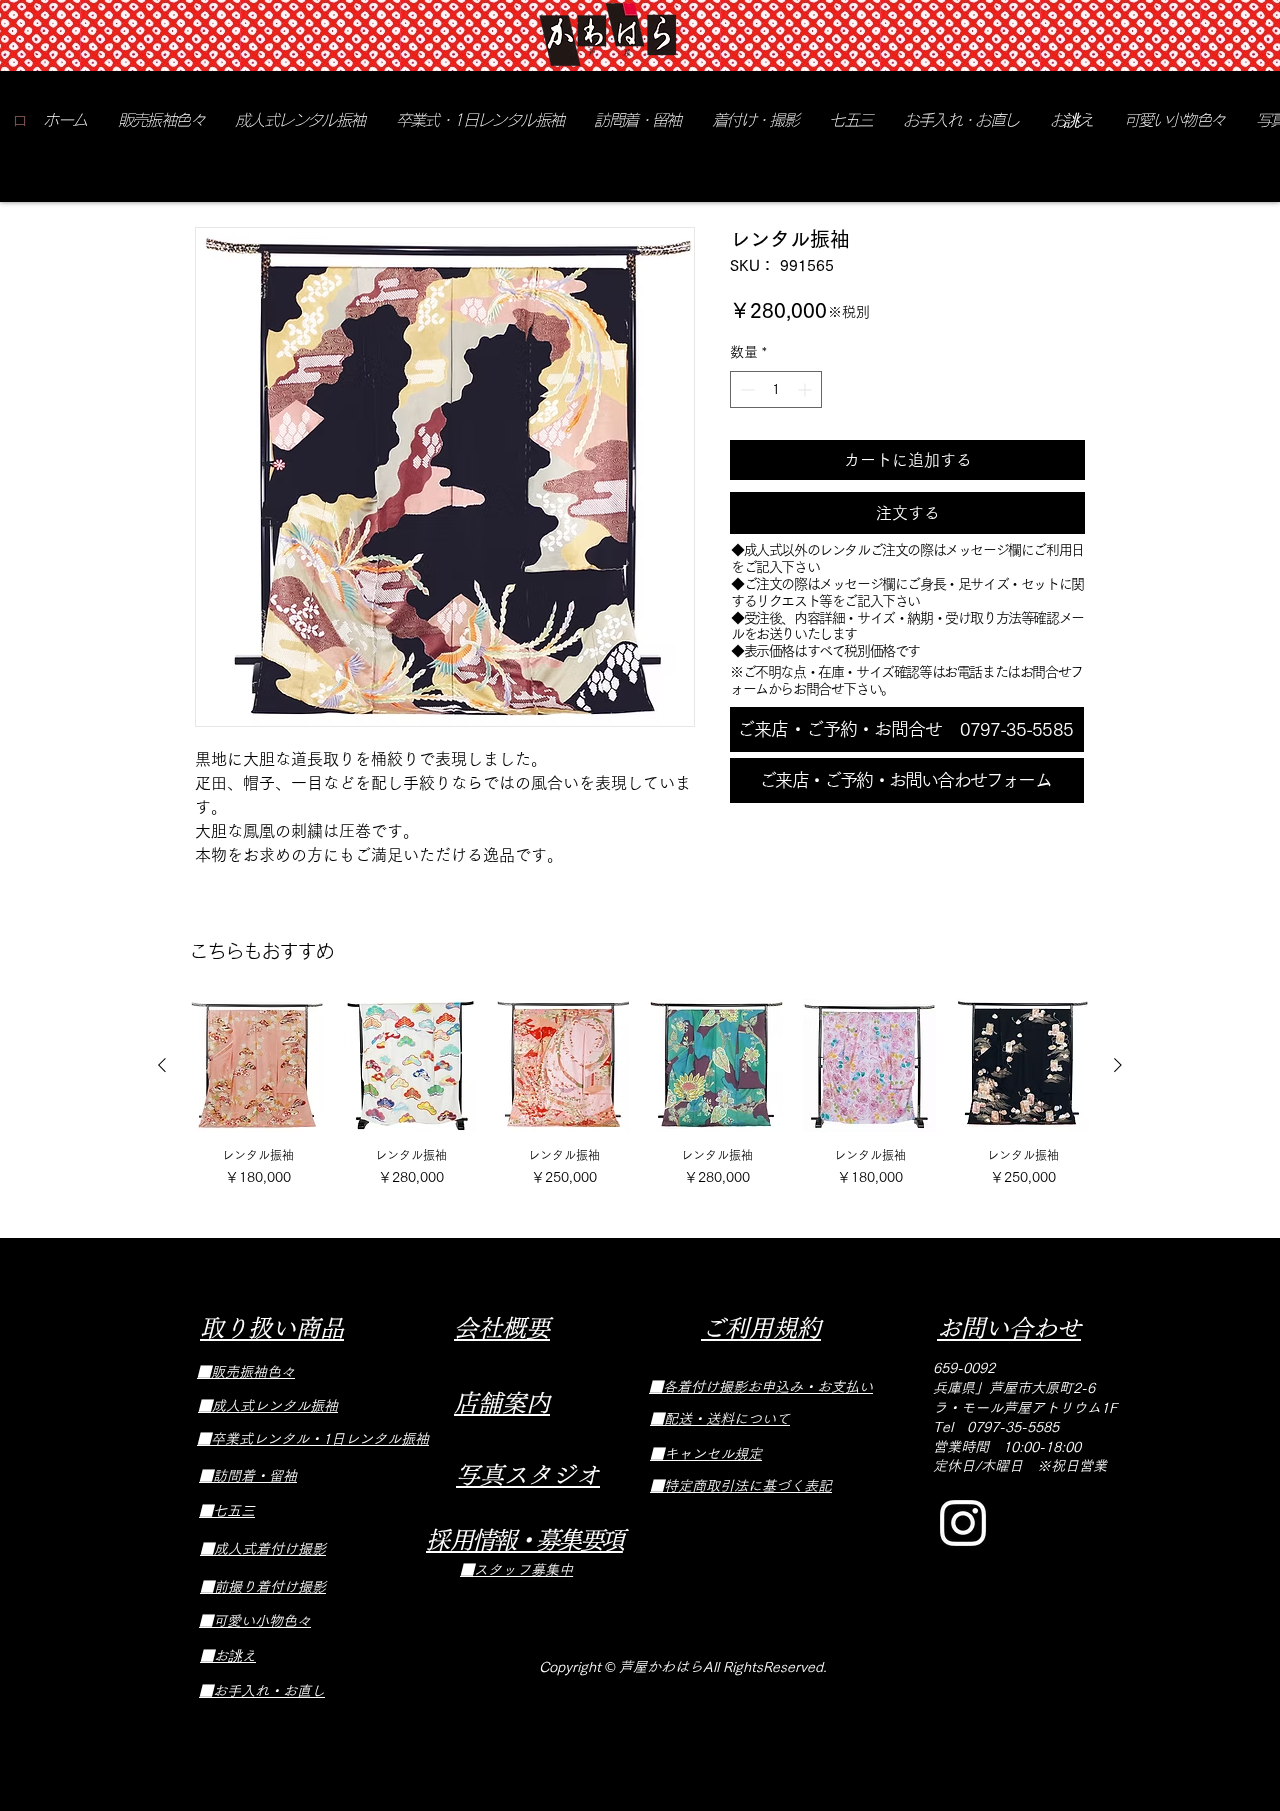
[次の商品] (1118, 1065)
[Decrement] (745, 389)
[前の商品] (162, 1065)
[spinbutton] (776, 389)
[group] (640, 1095)
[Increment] (806, 389)
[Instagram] (963, 1523)
